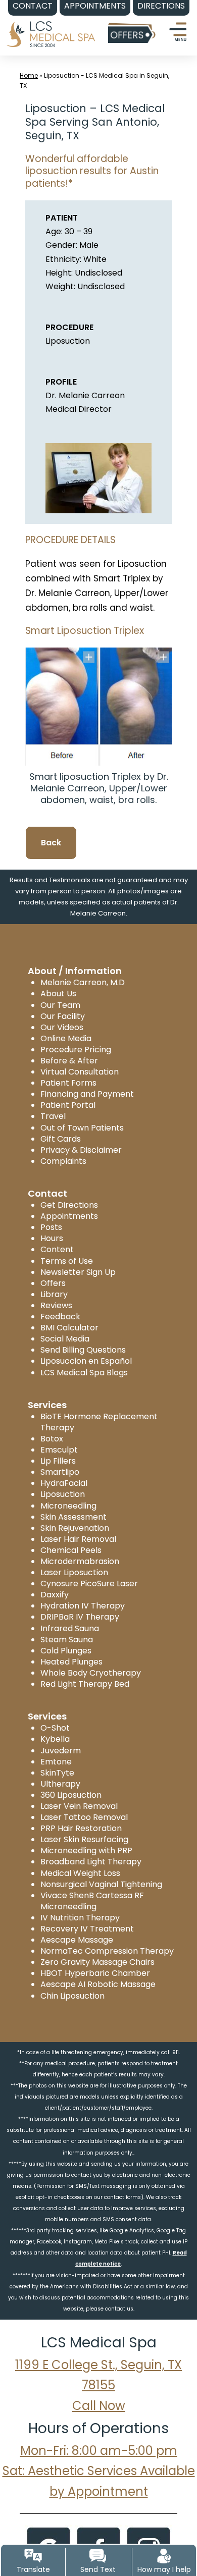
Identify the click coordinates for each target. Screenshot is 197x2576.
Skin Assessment (73, 1517)
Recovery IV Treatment (87, 1929)
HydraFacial (64, 1483)
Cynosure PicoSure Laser (89, 1584)
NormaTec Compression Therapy (107, 1951)
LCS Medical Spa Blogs (84, 1373)
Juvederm (61, 1751)
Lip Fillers (58, 1461)
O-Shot (55, 1728)
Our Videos (62, 1027)
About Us (58, 994)
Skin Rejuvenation (75, 1528)
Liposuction (63, 1494)
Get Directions (69, 1205)
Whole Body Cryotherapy (91, 1673)
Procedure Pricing (76, 1050)
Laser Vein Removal (79, 1806)
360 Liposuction (71, 1795)
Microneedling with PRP (86, 1850)
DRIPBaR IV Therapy (80, 1617)
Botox (52, 1439)
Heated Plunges (71, 1662)
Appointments (69, 1216)
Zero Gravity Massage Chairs (97, 1962)
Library (54, 1294)
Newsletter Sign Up (78, 1272)
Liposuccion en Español (86, 1361)
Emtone (56, 1762)
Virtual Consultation (80, 1072)
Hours (52, 1238)
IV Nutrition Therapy (80, 1918)
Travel (53, 1116)
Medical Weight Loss (80, 1873)
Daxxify (55, 1595)
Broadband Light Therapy (91, 1862)
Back (51, 843)
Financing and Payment (87, 1094)
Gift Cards (61, 1139)
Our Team (60, 1005)
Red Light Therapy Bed (85, 1684)
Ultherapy (60, 1784)
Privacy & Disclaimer (81, 1150)
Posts (51, 1227)
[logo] (51, 27)
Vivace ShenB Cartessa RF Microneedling (92, 1901)
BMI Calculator (69, 1328)
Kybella (55, 1739)
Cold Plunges (66, 1651)
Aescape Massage (77, 1940)
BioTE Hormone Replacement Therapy (99, 1422)
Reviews (56, 1305)
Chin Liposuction (72, 1996)
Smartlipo (60, 1472)
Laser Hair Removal (78, 1539)
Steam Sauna (67, 1640)
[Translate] (33, 2556)
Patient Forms (68, 1083)
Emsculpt (59, 1450)
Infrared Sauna (70, 1628)
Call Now (99, 2406)
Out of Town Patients (82, 1128)
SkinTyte (57, 1773)
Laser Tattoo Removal (84, 1817)
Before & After (69, 1061)
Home (29, 75)
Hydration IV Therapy (83, 1606)
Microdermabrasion (80, 1561)
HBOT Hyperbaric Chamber (95, 1973)
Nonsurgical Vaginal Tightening (101, 1884)
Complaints (63, 1161)
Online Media (66, 1038)
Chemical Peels (71, 1550)
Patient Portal (68, 1105)
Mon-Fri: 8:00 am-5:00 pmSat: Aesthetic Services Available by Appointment (99, 2471)
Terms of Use (67, 1261)
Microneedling (68, 1506)
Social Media (65, 1339)
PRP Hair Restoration (81, 1828)
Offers (53, 1283)
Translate (33, 2569)
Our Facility (63, 1016)
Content (57, 1249)
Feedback (60, 1317)
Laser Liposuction (74, 1572)
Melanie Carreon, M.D (83, 982)
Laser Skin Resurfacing (84, 1839)
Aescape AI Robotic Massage (98, 1984)
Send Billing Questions (83, 1350)
